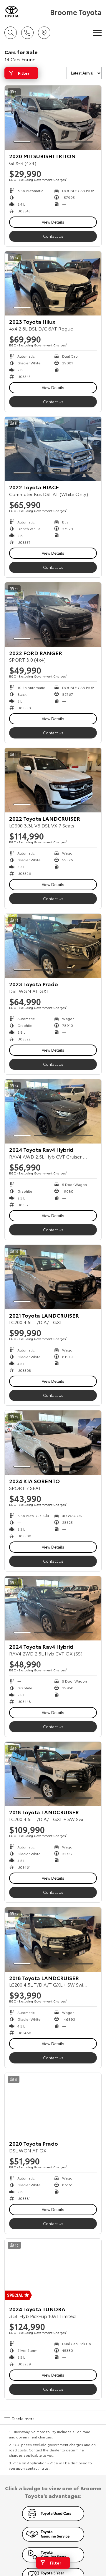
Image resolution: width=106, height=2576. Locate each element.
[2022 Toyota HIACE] (53, 449)
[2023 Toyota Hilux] (53, 284)
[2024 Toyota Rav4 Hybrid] (53, 1112)
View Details (53, 222)
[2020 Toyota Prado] (53, 2105)
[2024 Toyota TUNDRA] (53, 2271)
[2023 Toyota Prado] (53, 946)
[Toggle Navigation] (97, 33)
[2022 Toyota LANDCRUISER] (53, 780)
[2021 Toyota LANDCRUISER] (53, 1277)
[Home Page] (26, 12)
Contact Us (53, 236)
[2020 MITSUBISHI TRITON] (53, 118)
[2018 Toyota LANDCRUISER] (53, 1774)
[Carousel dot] (22, 142)
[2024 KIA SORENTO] (53, 1443)
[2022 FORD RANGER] (53, 615)
